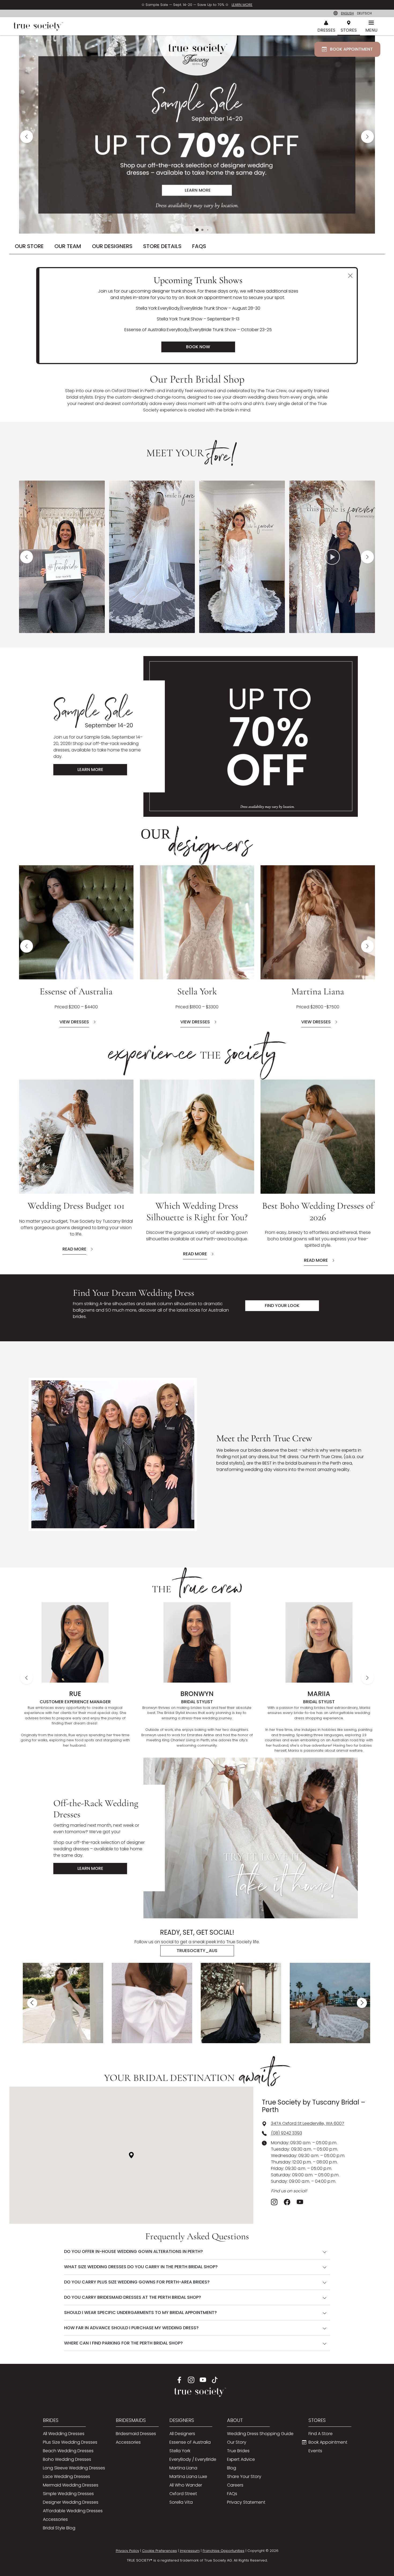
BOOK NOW (198, 347)
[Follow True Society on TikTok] (215, 2380)
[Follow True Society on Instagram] (191, 2380)
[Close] (350, 276)
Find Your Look (282, 1306)
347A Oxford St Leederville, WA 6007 (308, 2123)
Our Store (29, 246)
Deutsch (364, 13)
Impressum (190, 2550)
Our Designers (112, 246)
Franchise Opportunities (224, 2550)
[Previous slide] (27, 137)
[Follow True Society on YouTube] (203, 2380)
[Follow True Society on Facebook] (179, 2380)
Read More (74, 1249)
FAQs (199, 246)
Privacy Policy (127, 2550)
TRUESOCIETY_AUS (197, 1951)
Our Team (68, 246)
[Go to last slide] (32, 2003)
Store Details (162, 246)
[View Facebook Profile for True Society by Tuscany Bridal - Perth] (287, 2202)
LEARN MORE (242, 5)
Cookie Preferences (159, 2550)
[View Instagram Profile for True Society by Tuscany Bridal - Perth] (274, 2202)
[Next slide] (367, 137)
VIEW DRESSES (74, 1022)
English (347, 13)
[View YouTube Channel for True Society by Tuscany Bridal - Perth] (300, 2202)
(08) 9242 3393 (287, 2133)
